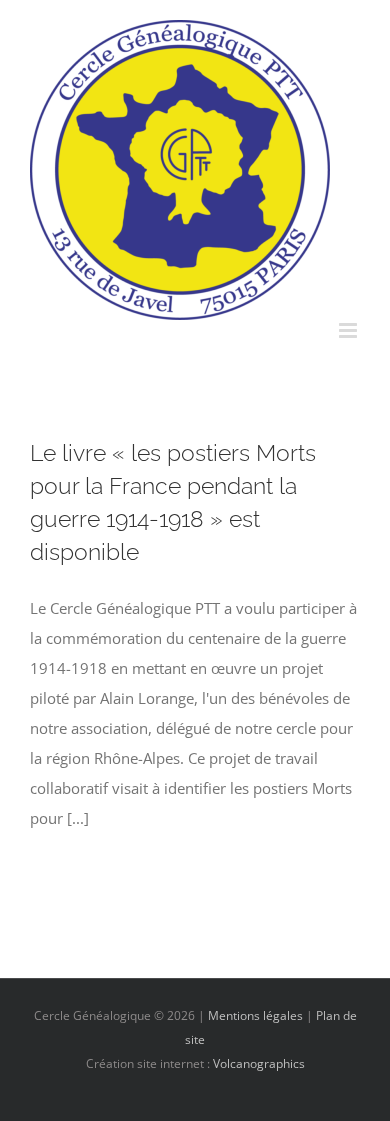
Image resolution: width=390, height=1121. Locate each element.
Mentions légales (255, 1015)
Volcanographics (259, 1063)
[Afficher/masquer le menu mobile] (349, 330)
